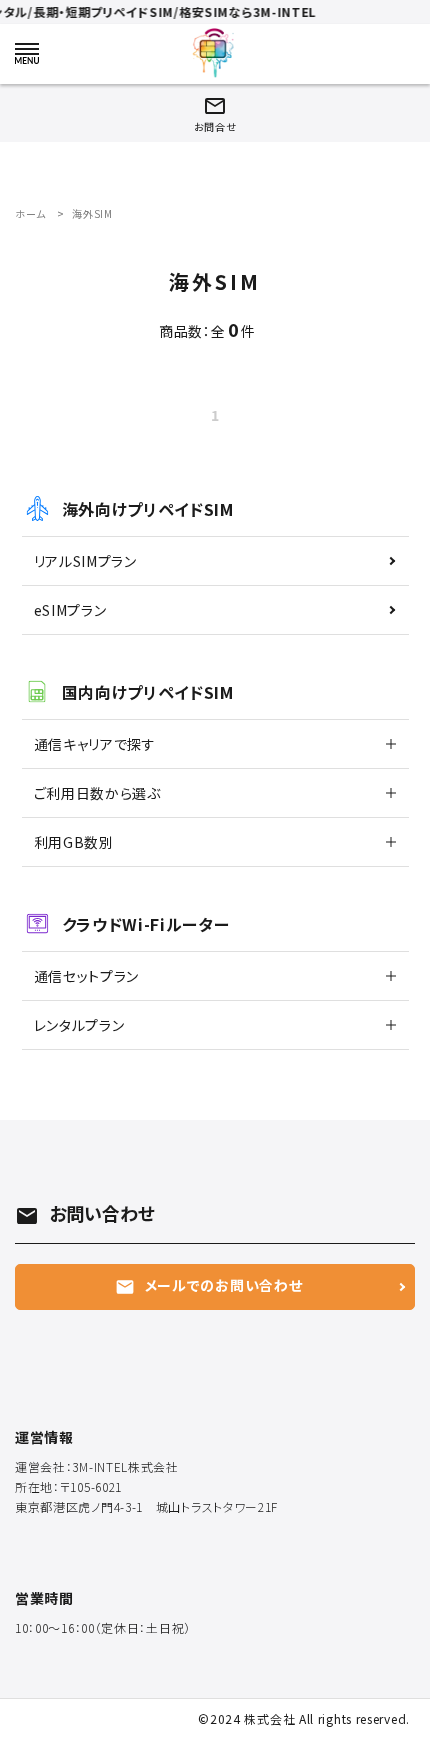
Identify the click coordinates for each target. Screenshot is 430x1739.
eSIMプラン (70, 610)
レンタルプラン (79, 1025)
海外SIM (92, 213)
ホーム (30, 213)
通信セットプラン (87, 976)
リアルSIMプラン (85, 561)
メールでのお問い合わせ (209, 1286)
